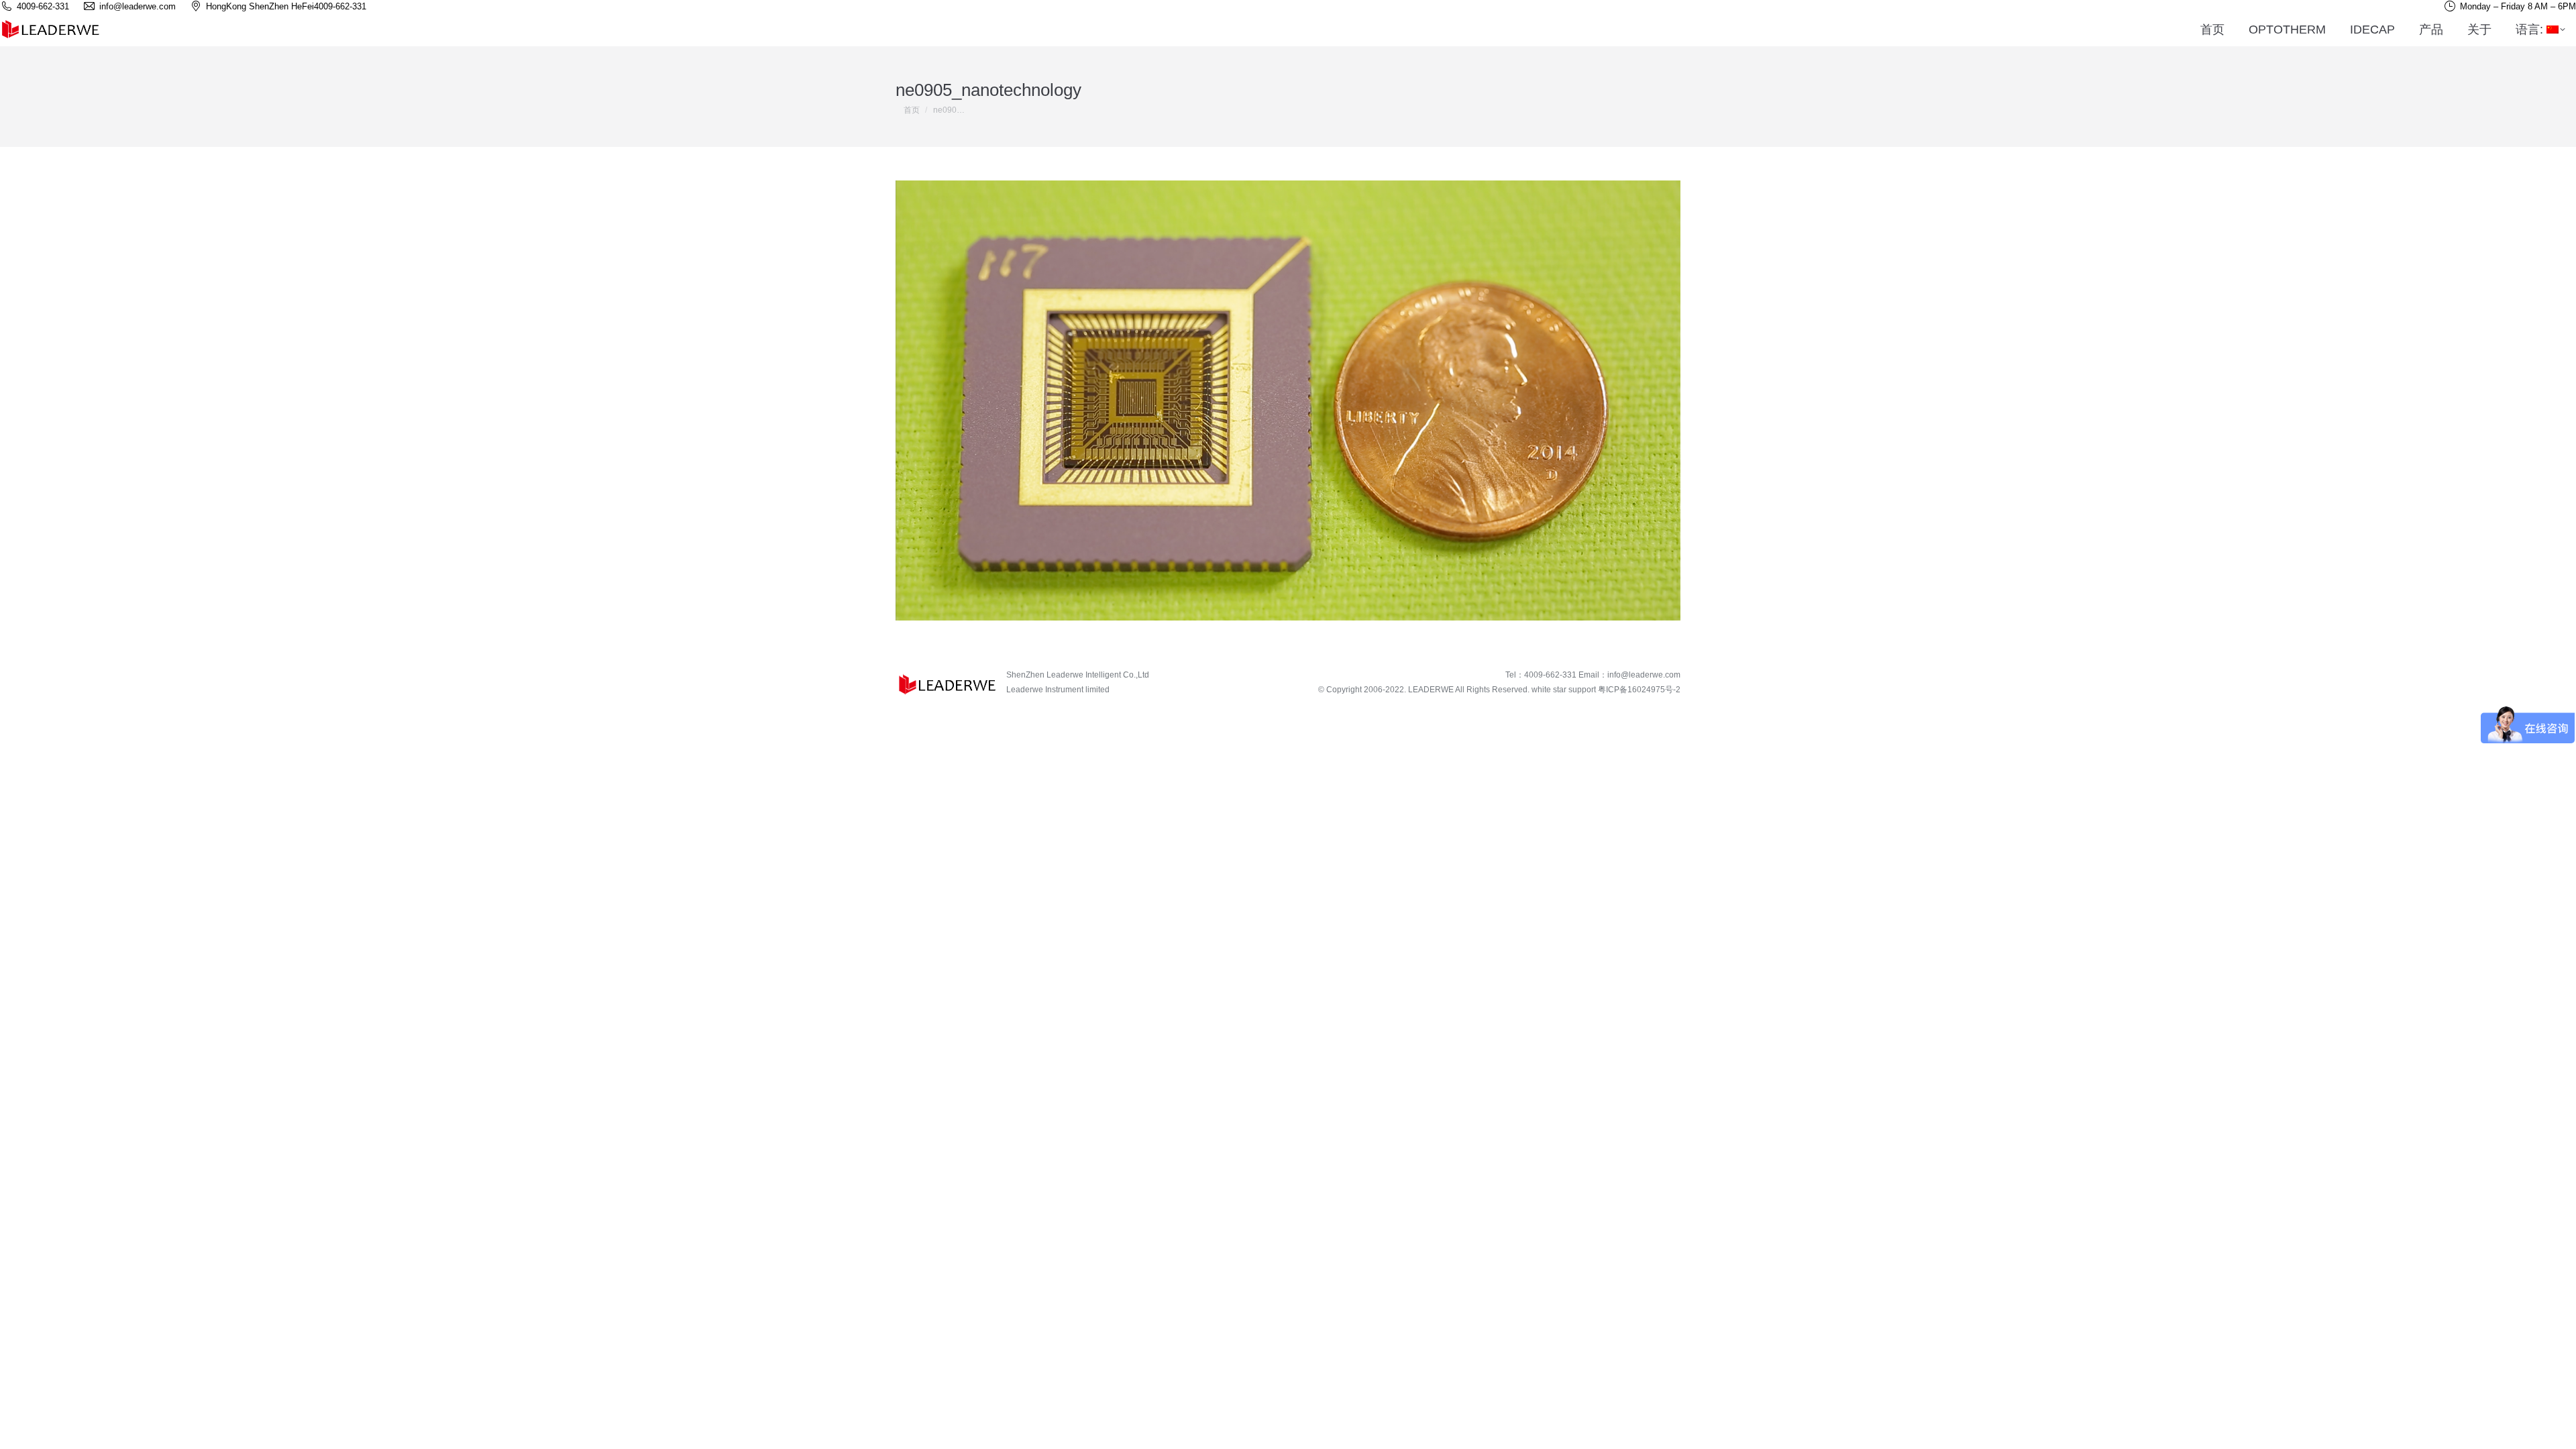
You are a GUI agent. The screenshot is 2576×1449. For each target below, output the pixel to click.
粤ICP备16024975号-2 (1639, 690)
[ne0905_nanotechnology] (1288, 400)
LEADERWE (1431, 690)
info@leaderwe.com (1644, 675)
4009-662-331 (340, 6)
